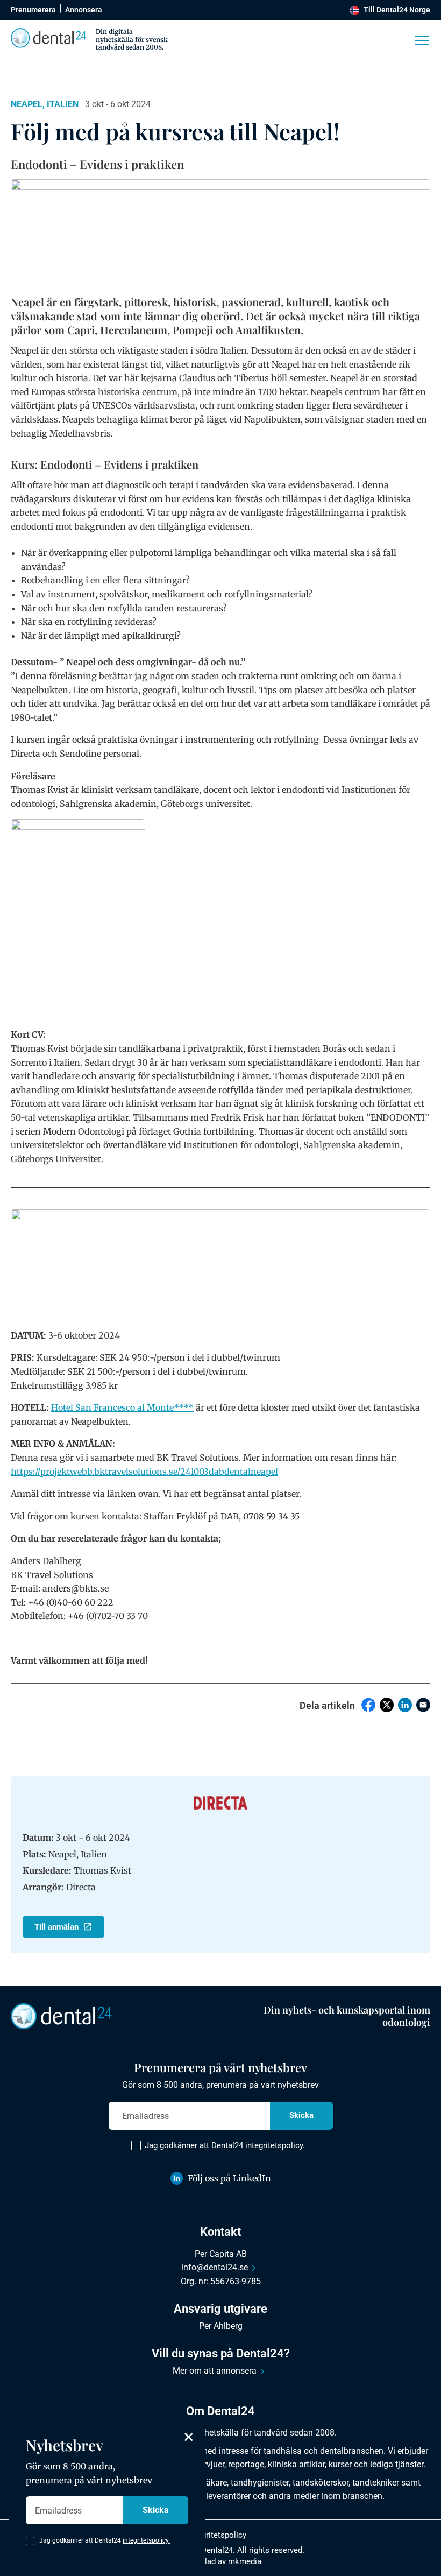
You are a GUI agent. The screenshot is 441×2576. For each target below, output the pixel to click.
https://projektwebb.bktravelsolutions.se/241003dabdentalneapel (144, 1472)
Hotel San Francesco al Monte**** (122, 1407)
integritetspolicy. (275, 2145)
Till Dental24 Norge (397, 10)
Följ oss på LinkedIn (229, 2178)
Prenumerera (33, 10)
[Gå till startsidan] (61, 2016)
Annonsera (84, 10)
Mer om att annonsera (215, 2371)
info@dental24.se (215, 2267)
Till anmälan (56, 1927)
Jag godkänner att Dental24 (225, 2145)
